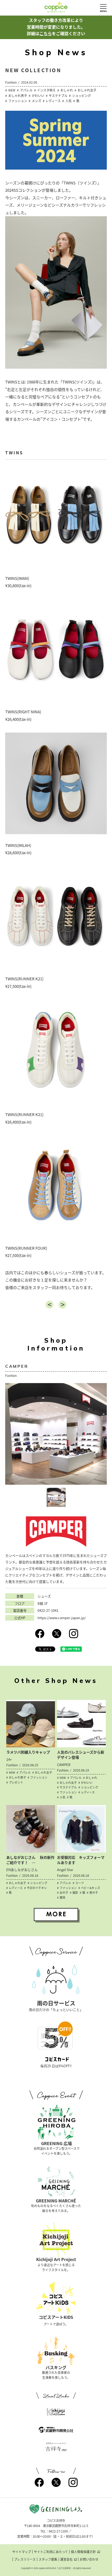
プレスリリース (25, 2559)
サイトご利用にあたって (51, 2552)
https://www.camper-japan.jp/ (62, 1618)
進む (63, 1305)
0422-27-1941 (48, 1611)
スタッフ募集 (48, 2559)
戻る (49, 1305)
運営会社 (66, 2559)
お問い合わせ (89, 2559)
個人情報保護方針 (83, 2552)
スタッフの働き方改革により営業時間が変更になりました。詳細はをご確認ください (56, 27)
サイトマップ (22, 2552)
